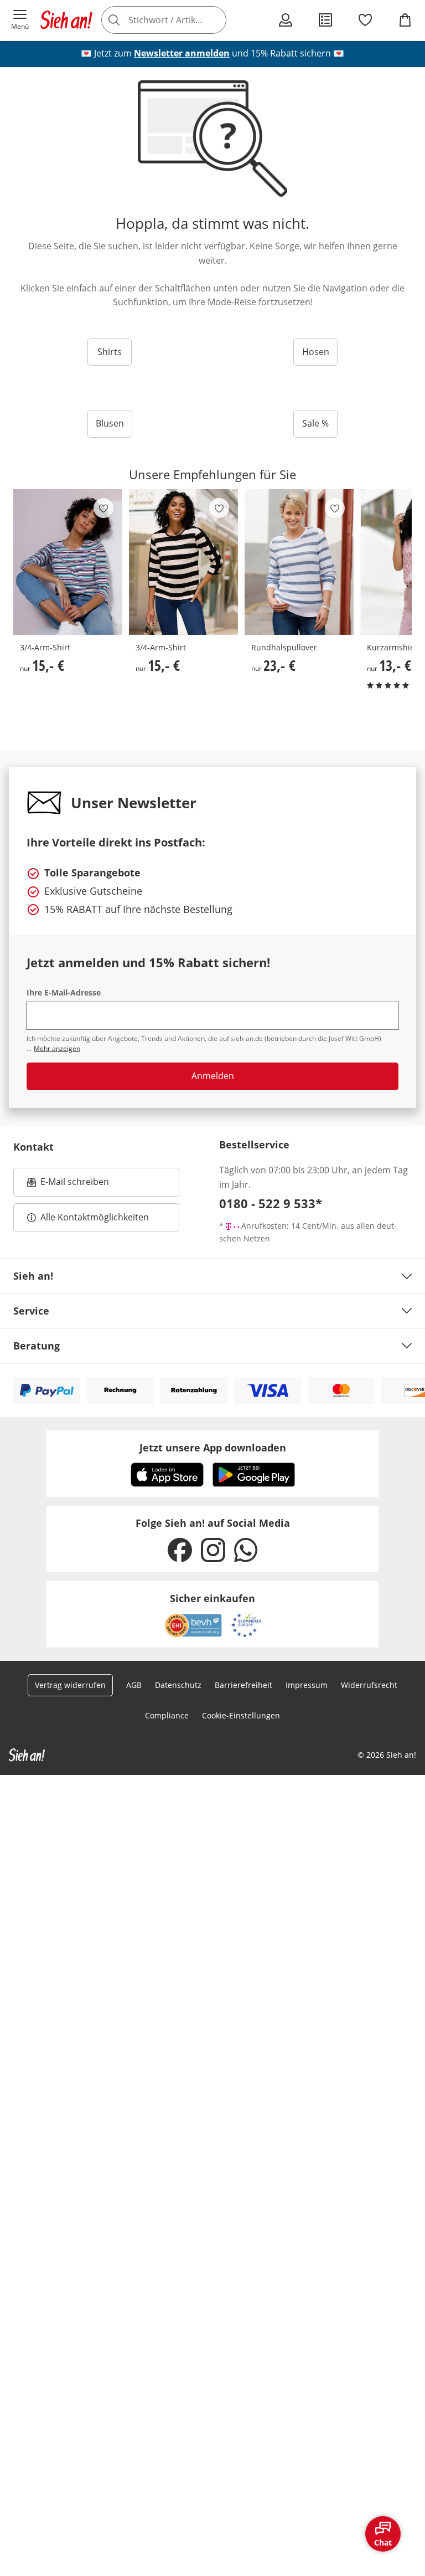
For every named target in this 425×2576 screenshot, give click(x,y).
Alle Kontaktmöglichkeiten (95, 1217)
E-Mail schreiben (68, 1185)
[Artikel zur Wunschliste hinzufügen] (103, 508)
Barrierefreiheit (243, 1685)
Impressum (307, 1685)
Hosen (316, 352)
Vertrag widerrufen (70, 1685)
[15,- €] (68, 562)
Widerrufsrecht (369, 1685)
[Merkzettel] (365, 20)
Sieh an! (33, 1276)
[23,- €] (299, 562)
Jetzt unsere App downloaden (213, 1448)
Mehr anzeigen (57, 1048)
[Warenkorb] (405, 20)
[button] (20, 20)
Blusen (110, 423)
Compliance (167, 1715)
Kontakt (33, 1147)
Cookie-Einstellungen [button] (241, 1715)
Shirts (110, 352)
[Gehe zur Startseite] (66, 20)
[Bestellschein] (325, 20)
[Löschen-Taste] (215, 20)
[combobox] (179, 20)
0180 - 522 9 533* (271, 1203)
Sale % (315, 423)
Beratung (37, 1346)
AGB (134, 1685)
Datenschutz (178, 1685)
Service (31, 1311)
